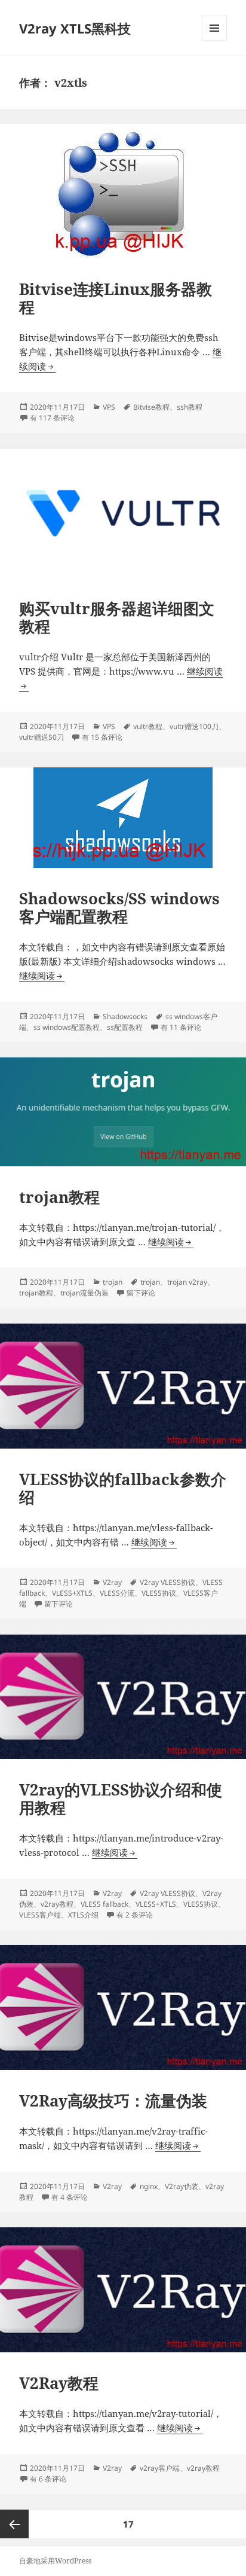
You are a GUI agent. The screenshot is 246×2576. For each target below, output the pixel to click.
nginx (149, 2186)
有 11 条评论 (181, 1027)
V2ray (112, 1582)
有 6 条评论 (48, 2479)
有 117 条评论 (52, 418)
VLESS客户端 (40, 1915)
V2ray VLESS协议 (167, 1582)
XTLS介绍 (83, 1915)
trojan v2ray (187, 1282)
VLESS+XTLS (72, 1593)
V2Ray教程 (59, 2383)
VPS (109, 407)
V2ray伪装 (182, 2186)
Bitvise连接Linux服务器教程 (116, 298)
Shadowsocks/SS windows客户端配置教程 (119, 907)
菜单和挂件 (214, 40)
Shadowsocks (125, 1016)
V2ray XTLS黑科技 (75, 28)
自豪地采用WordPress (55, 2561)
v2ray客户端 (160, 2468)
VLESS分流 (117, 1593)
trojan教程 (59, 1197)
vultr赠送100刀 (194, 726)
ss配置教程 (125, 1027)
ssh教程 (190, 407)
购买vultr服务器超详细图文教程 (117, 617)
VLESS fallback (104, 1904)
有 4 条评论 (70, 2197)
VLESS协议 (159, 1593)
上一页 (14, 2524)
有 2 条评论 (135, 1915)
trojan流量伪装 (84, 1293)
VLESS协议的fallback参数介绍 (123, 1488)
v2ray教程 (57, 1904)
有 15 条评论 (102, 737)
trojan (113, 1282)
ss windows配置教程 (67, 1027)
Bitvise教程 (151, 407)
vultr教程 (148, 726)
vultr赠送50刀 (41, 737)
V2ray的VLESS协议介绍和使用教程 (121, 1798)
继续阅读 (42, 976)
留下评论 (141, 1293)
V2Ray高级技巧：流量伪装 (113, 2101)
